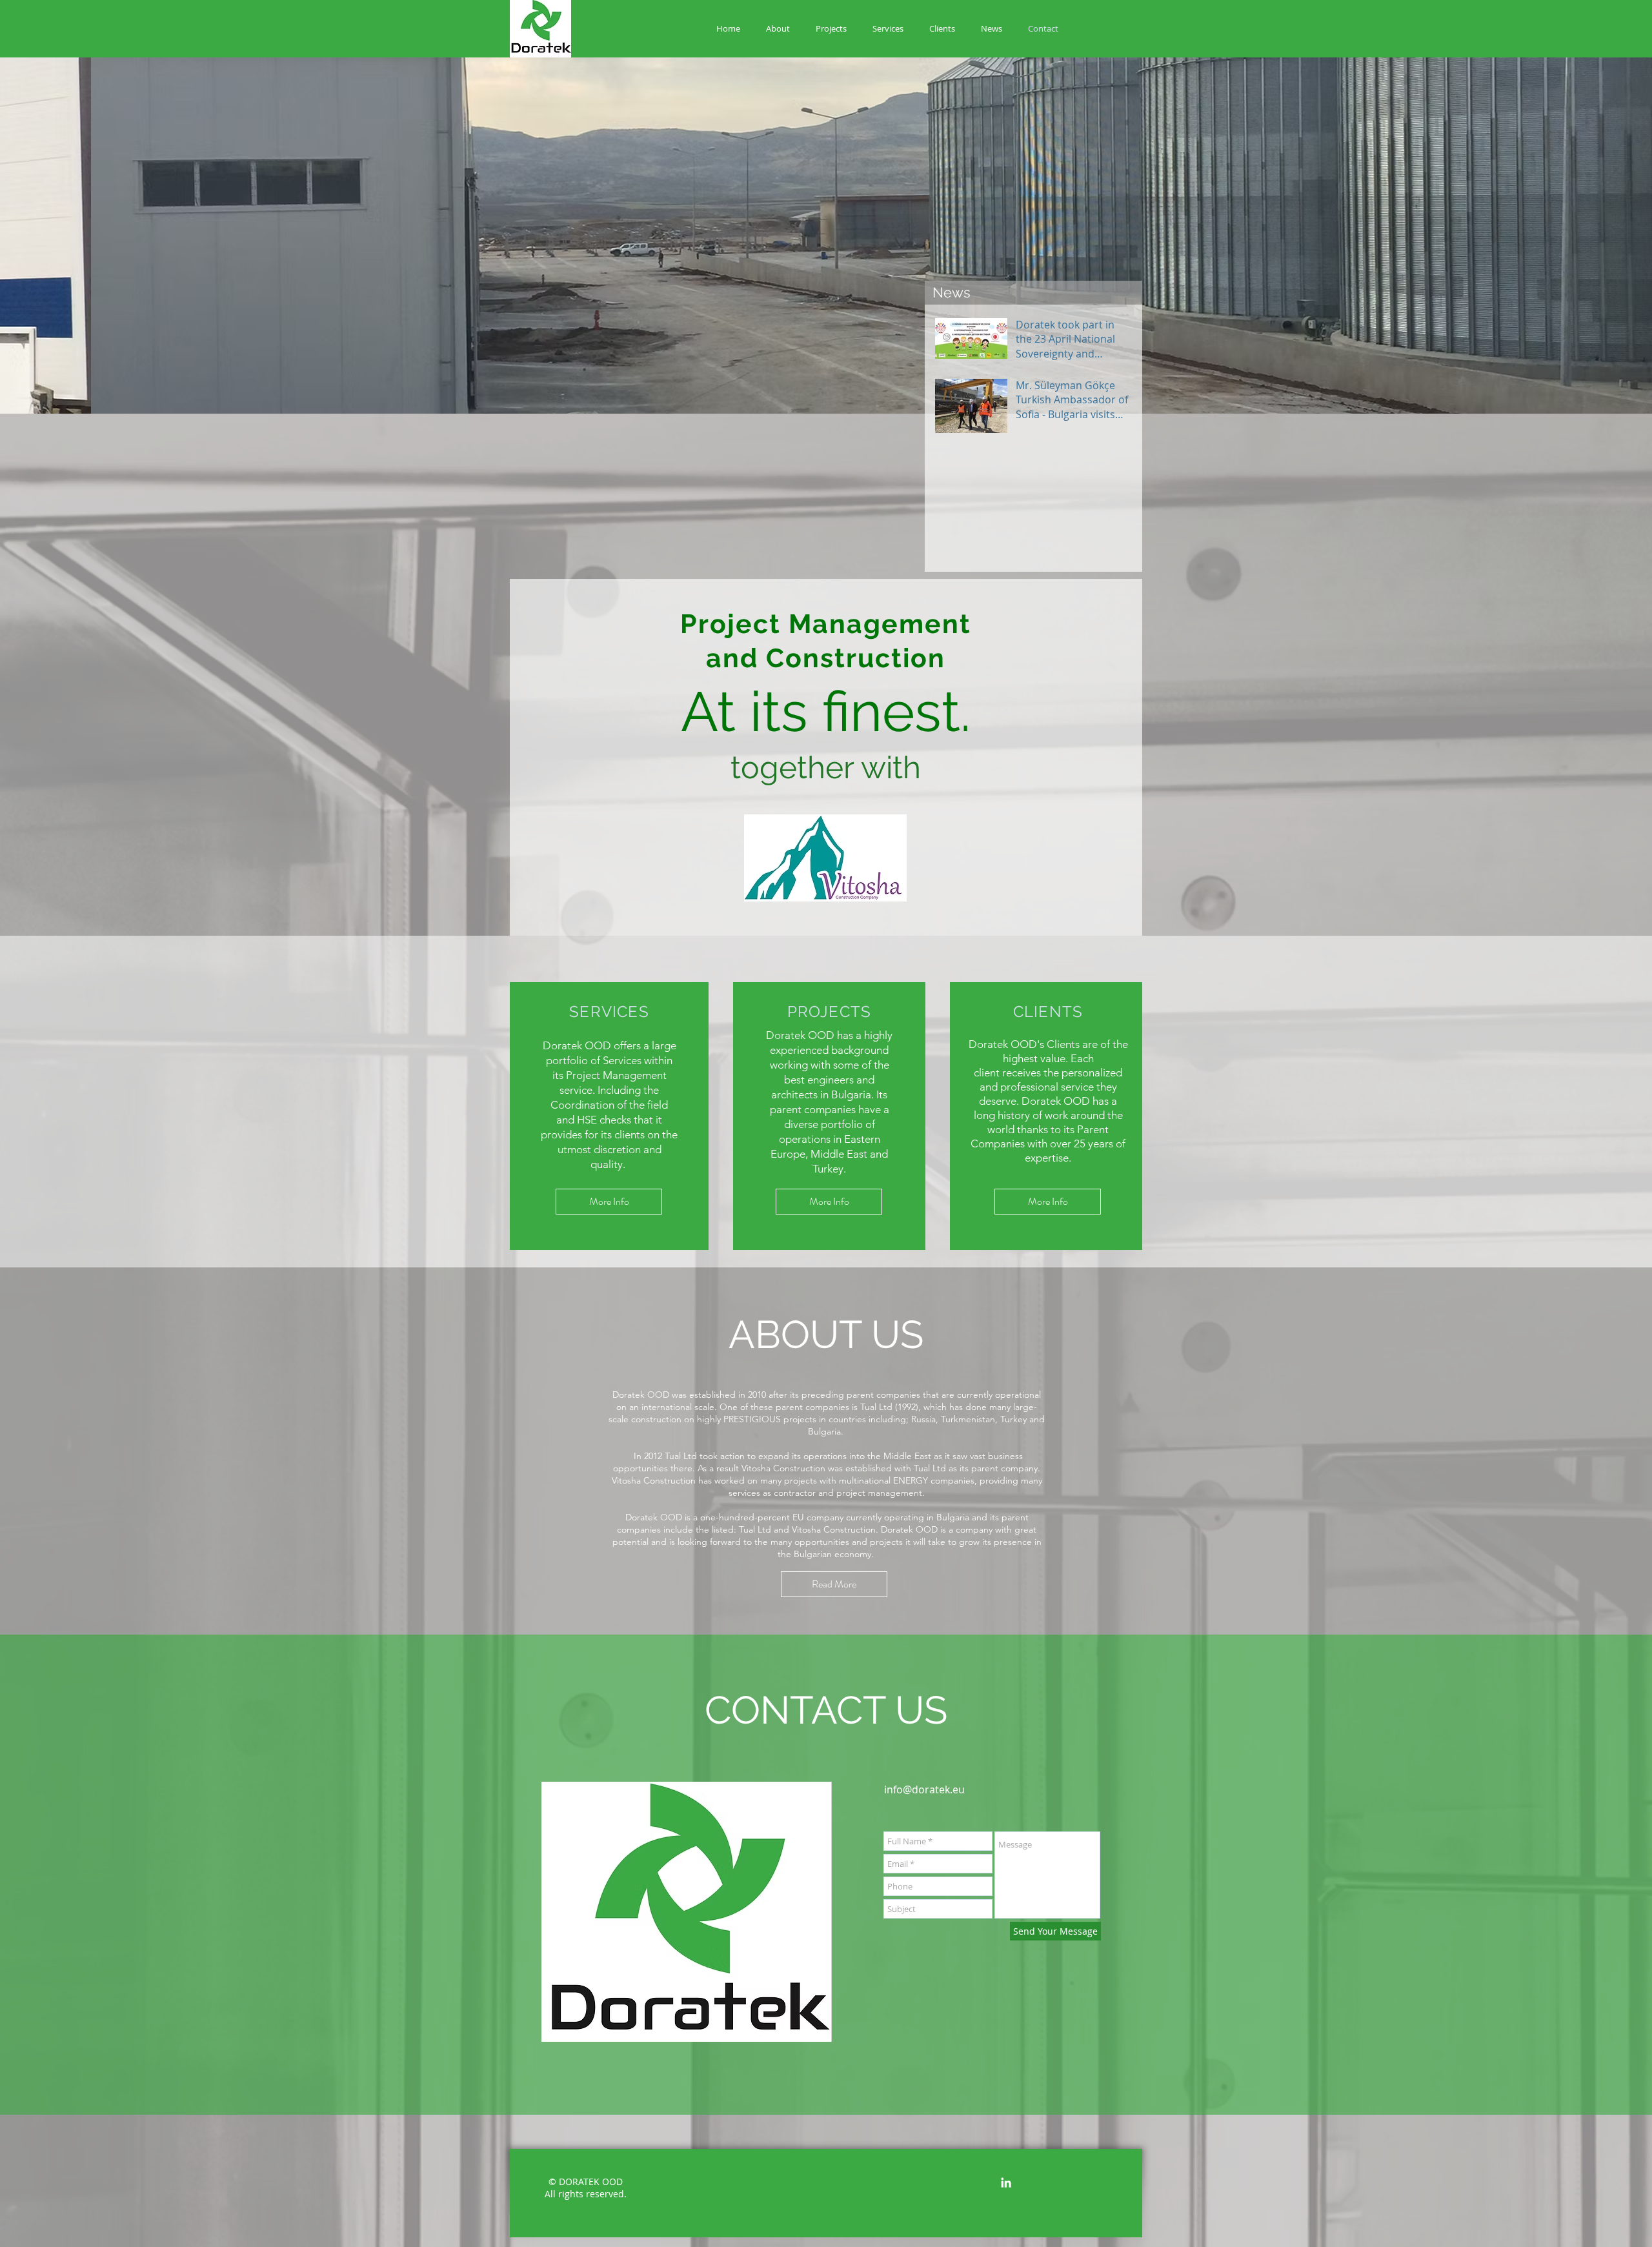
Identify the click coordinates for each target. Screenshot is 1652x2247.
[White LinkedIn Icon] (1006, 2182)
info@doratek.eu (924, 1789)
